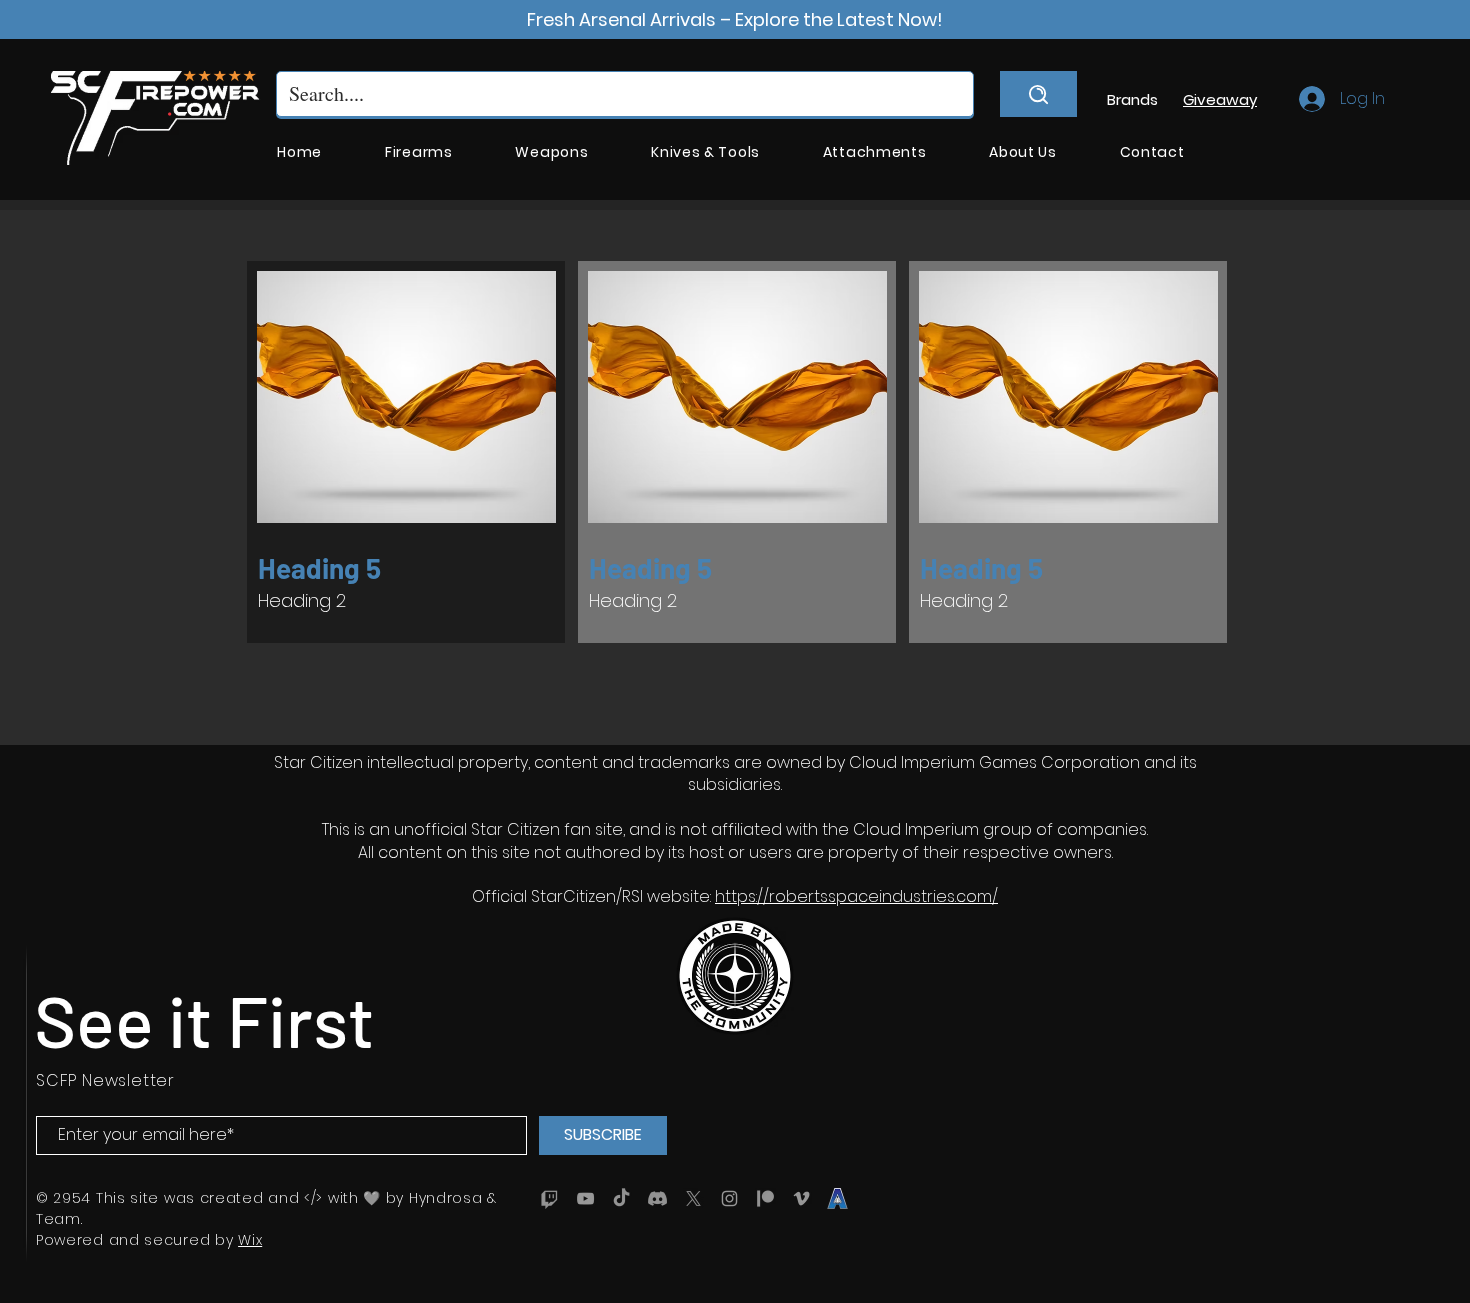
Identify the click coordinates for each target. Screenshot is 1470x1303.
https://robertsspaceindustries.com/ (856, 896)
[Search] (1038, 94)
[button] (419, 152)
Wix (250, 1240)
